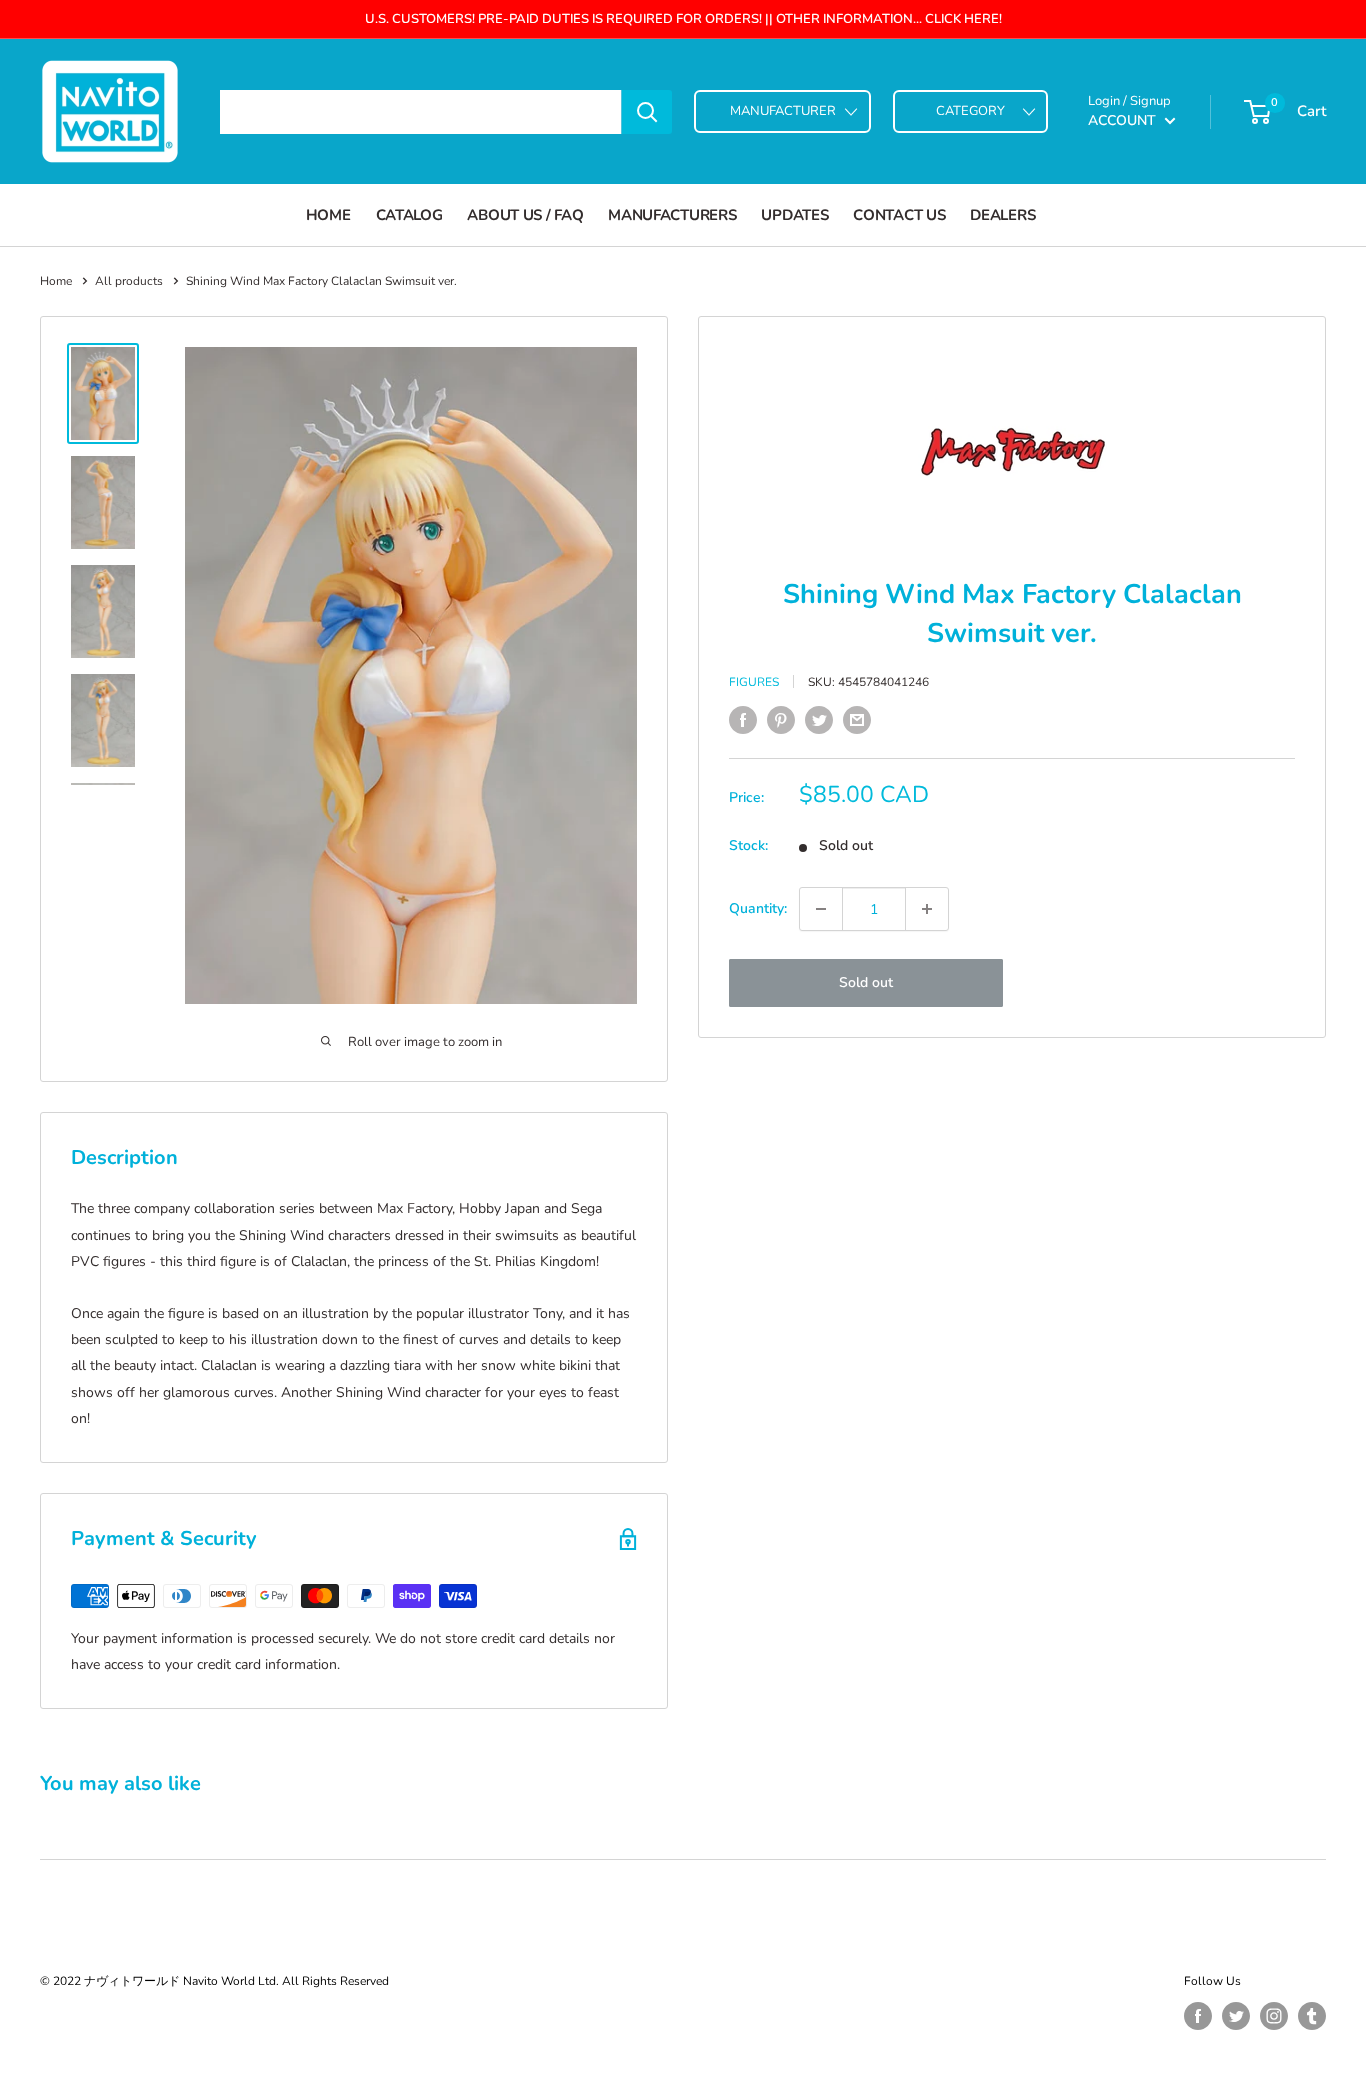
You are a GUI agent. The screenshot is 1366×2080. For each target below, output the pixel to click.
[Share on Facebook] (743, 720)
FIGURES (754, 682)
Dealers (1002, 215)
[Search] (647, 112)
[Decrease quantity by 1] (821, 909)
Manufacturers (672, 215)
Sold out (866, 982)
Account (1124, 120)
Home (328, 215)
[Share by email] (857, 720)
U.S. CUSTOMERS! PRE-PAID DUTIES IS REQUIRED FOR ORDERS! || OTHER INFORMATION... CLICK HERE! (683, 19)
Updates (794, 215)
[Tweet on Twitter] (819, 720)
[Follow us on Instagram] (1274, 2016)
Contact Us (899, 215)
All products (129, 281)
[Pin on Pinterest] (781, 720)
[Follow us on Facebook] (1198, 2016)
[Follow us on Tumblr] (1312, 2016)
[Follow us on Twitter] (1236, 2016)
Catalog (409, 215)
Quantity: (758, 908)
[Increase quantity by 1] (927, 909)
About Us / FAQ (525, 215)
